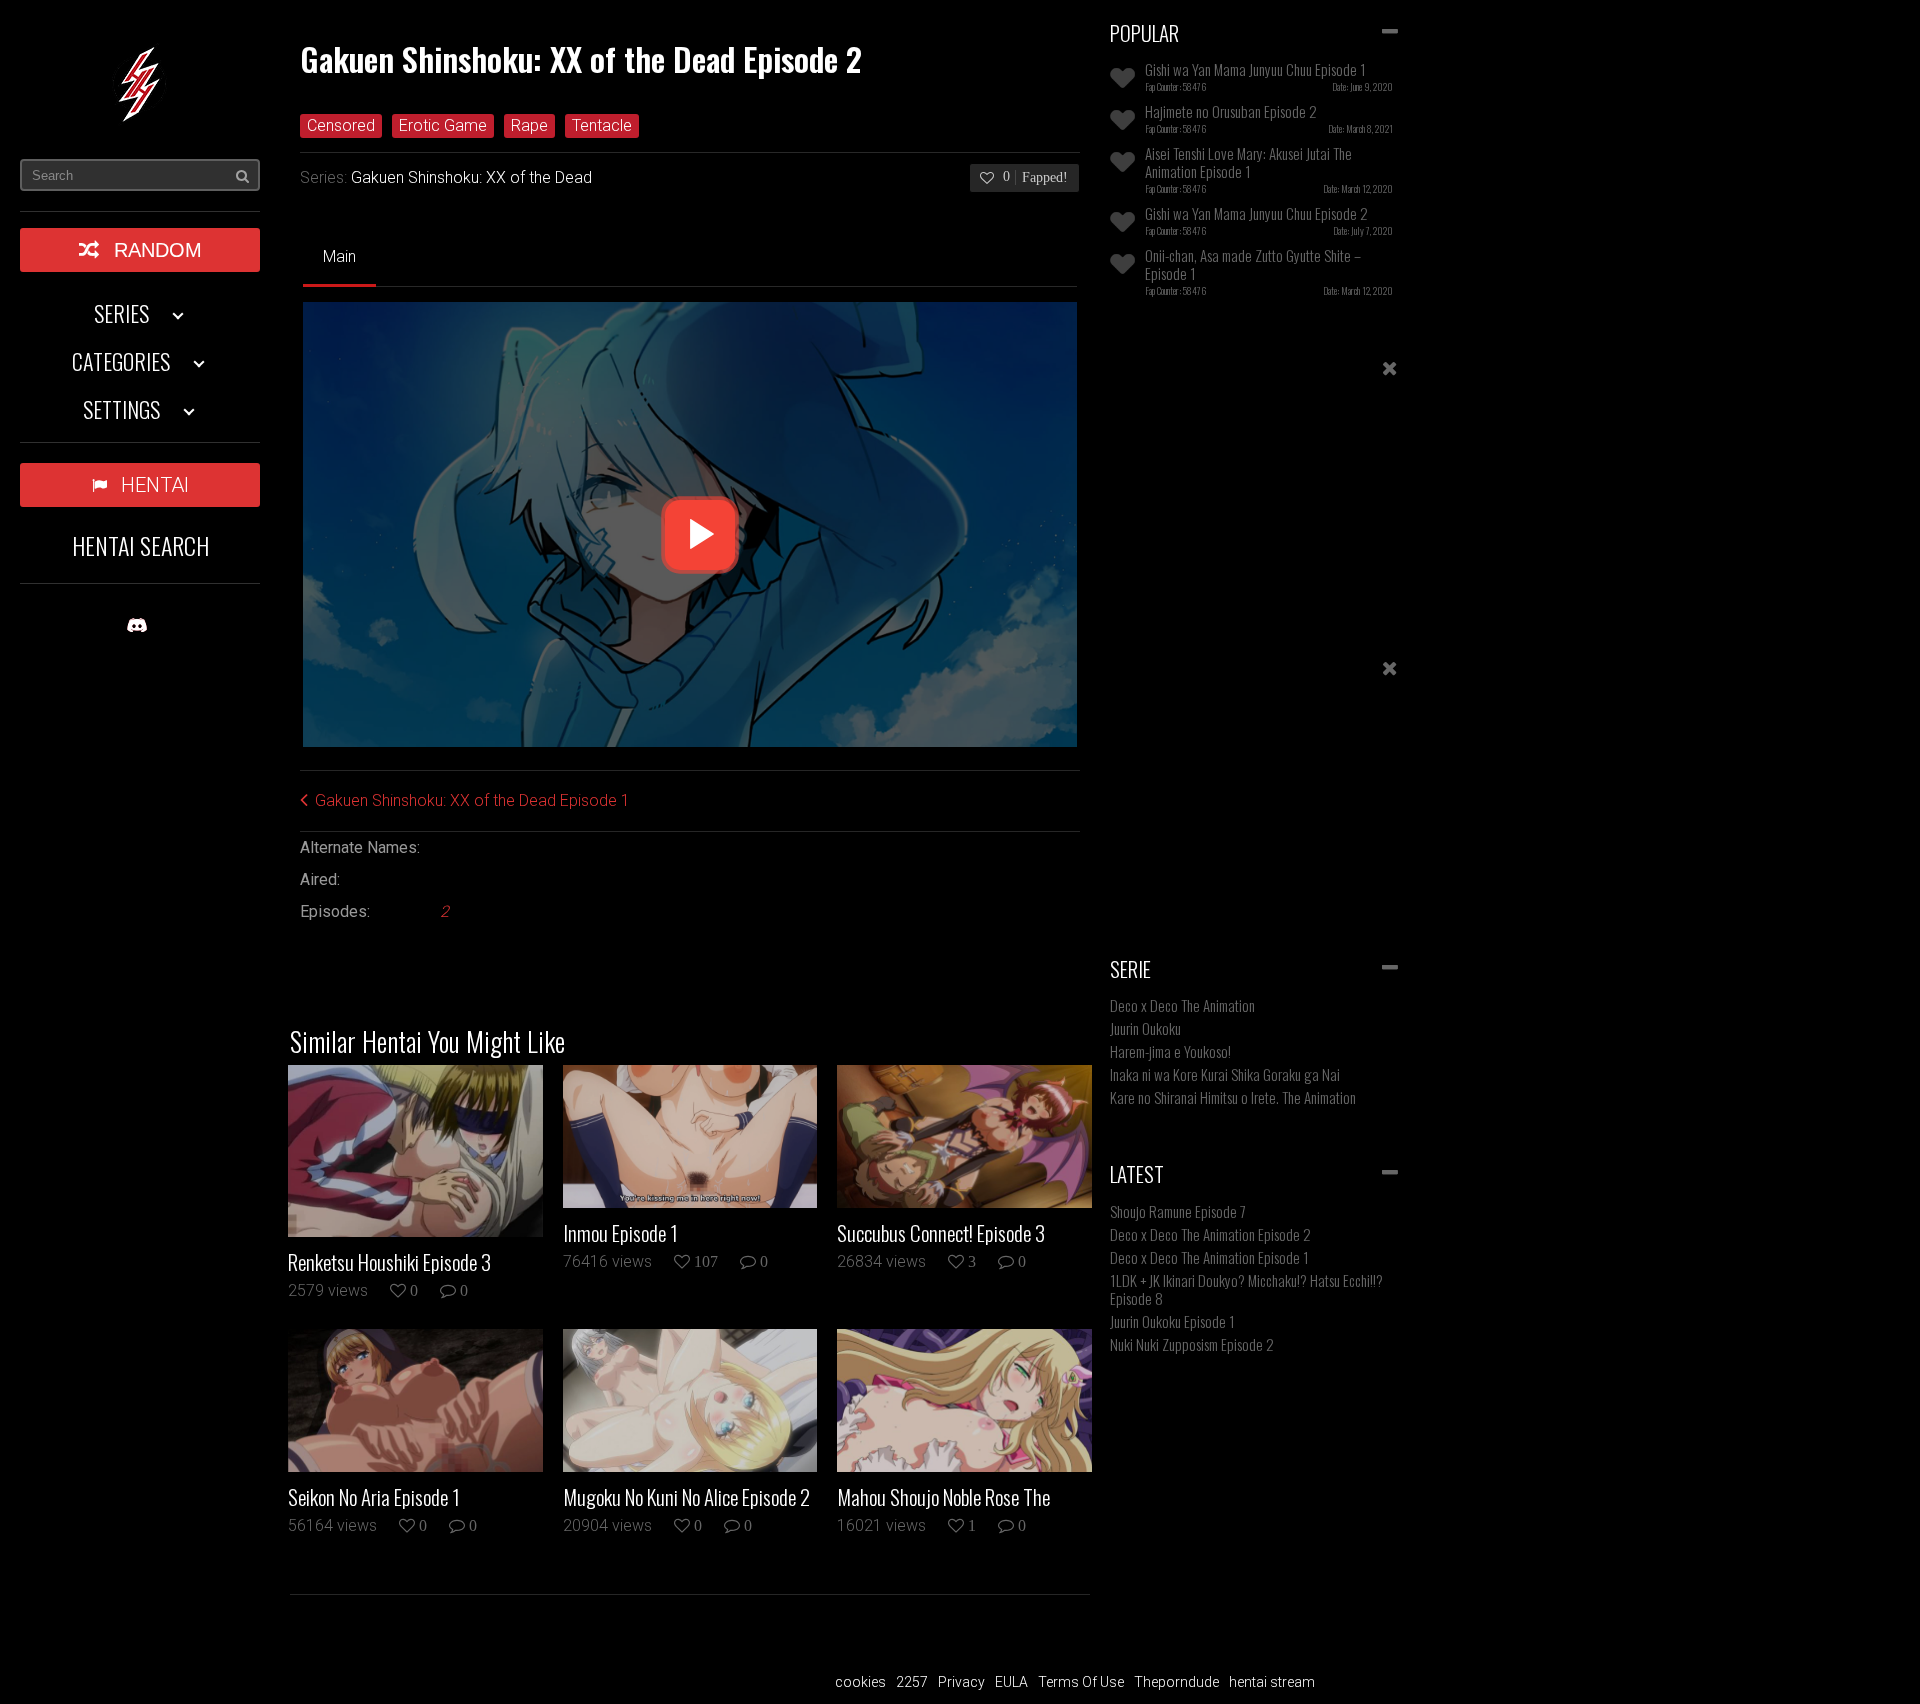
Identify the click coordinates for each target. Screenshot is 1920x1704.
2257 (912, 1682)
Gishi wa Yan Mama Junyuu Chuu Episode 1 (1255, 69)
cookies (860, 1682)
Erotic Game (443, 125)
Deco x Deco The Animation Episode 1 (1209, 1257)
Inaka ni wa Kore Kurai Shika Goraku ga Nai (1225, 1074)
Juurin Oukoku (1145, 1028)
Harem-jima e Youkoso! (1170, 1051)
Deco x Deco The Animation (1182, 1005)
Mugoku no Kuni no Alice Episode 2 (686, 1497)
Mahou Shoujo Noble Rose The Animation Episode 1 (943, 1497)
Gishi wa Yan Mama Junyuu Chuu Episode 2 (1256, 213)
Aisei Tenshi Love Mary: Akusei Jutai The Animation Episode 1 (1248, 162)
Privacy (961, 1682)
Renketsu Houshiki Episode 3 (389, 1262)
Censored (341, 125)
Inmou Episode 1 (620, 1233)
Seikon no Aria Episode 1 (374, 1497)
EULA (1011, 1682)
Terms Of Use (1081, 1682)
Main (339, 256)
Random (158, 250)
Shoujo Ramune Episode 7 (1178, 1211)
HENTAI (155, 485)
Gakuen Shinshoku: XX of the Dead (471, 177)
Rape (529, 125)
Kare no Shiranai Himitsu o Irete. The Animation (1233, 1097)
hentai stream (1272, 1682)
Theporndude (1176, 1682)
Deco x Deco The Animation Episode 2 (1210, 1234)
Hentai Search (140, 545)
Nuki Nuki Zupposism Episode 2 (1192, 1344)
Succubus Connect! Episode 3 (941, 1233)
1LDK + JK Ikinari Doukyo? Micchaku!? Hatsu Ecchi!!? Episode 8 (1246, 1289)
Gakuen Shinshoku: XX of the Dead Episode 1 (472, 800)
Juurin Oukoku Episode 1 (1172, 1321)
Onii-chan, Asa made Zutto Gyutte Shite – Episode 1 (1253, 264)
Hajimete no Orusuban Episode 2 (1231, 111)
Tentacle (602, 125)
